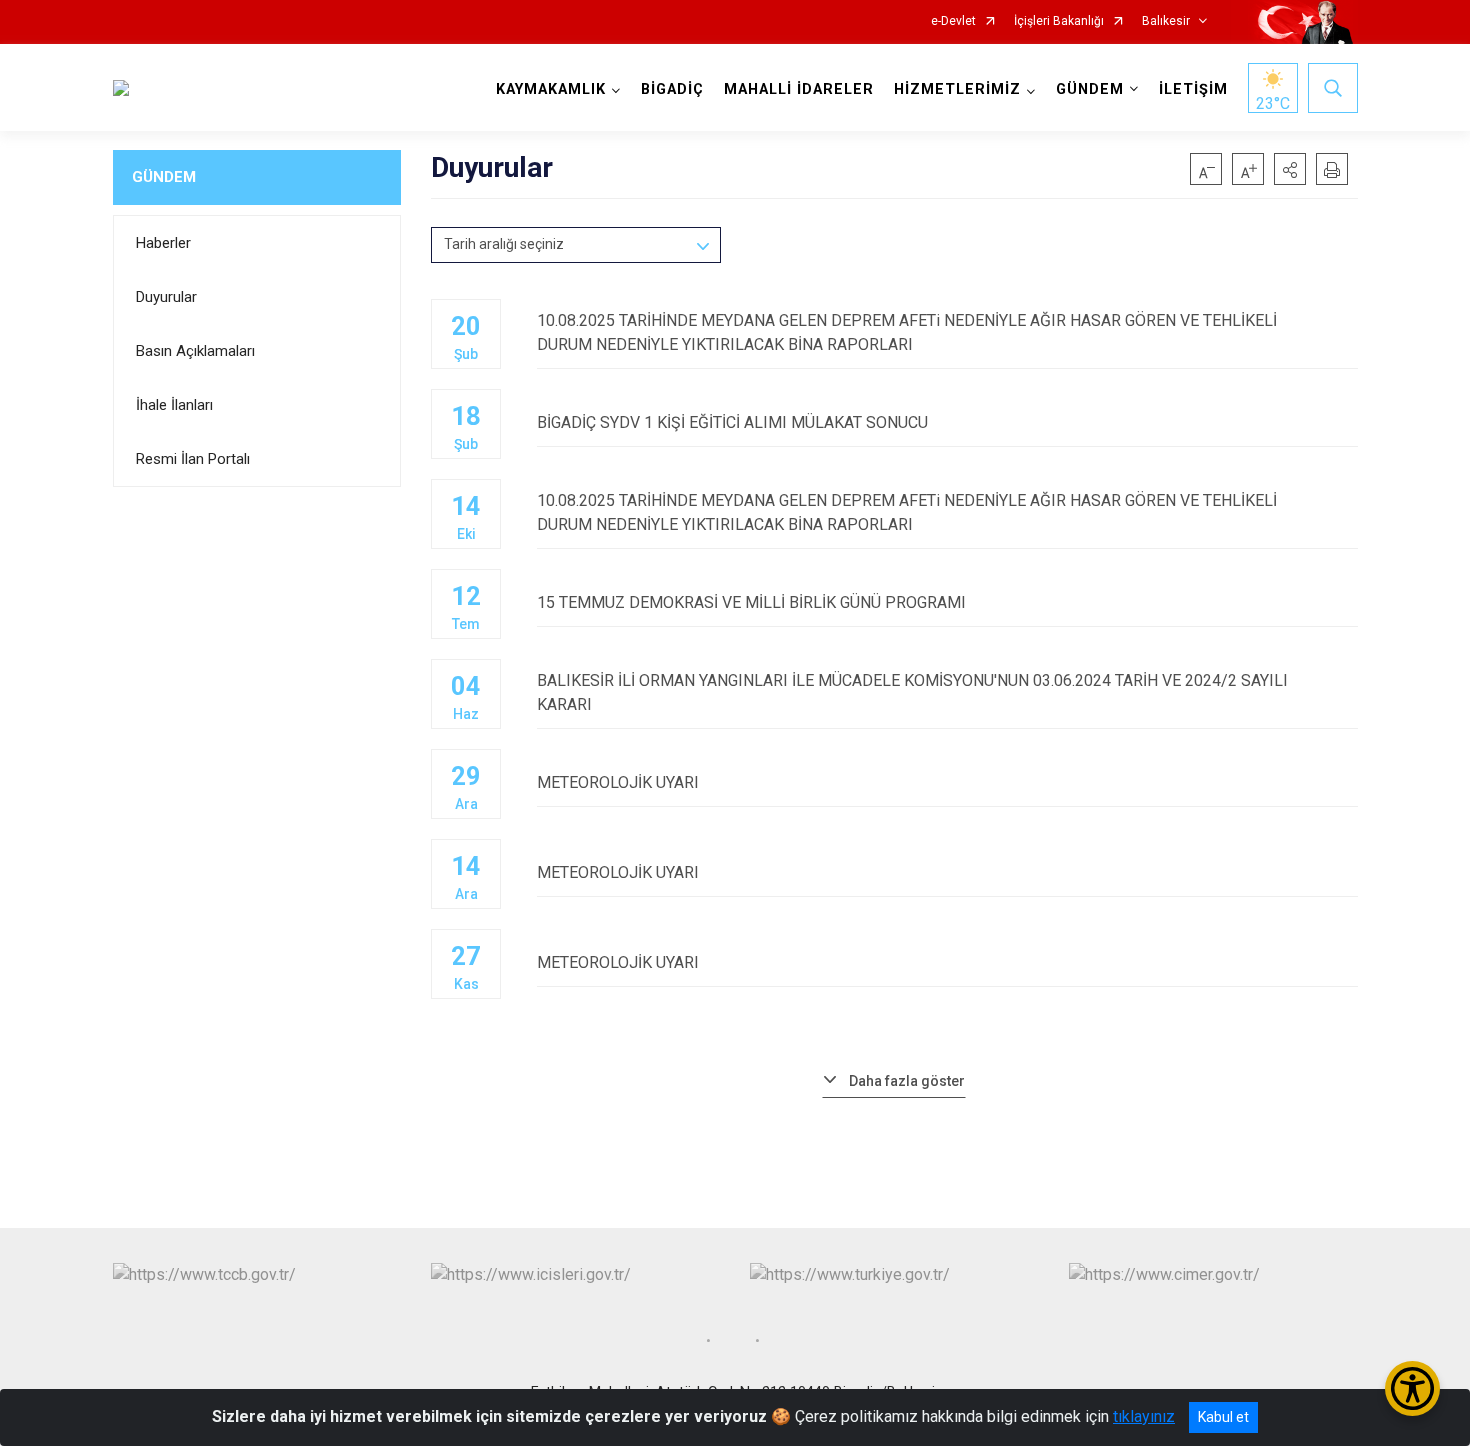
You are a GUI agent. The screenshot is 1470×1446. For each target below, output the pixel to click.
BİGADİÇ (672, 89)
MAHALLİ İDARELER (799, 89)
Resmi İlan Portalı (193, 459)
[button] (1290, 169)
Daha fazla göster (907, 1081)
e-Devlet (953, 21)
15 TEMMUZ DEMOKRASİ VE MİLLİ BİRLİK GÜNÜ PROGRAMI (751, 602)
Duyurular (166, 297)
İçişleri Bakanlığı (1059, 21)
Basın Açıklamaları (195, 351)
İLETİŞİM (1193, 89)
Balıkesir (1166, 21)
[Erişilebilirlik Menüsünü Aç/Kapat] (1412, 1388)
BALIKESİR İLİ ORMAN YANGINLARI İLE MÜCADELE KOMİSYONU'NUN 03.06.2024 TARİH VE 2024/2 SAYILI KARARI (912, 692)
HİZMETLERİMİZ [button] (957, 89)
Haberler (163, 243)
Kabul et (1223, 1417)
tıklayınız (1144, 1416)
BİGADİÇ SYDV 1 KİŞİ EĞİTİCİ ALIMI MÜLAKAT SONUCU (732, 422)
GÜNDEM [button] (1090, 89)
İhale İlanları (174, 405)
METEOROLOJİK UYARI (618, 782)
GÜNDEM (164, 177)
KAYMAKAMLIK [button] (551, 89)
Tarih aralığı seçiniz (504, 244)
